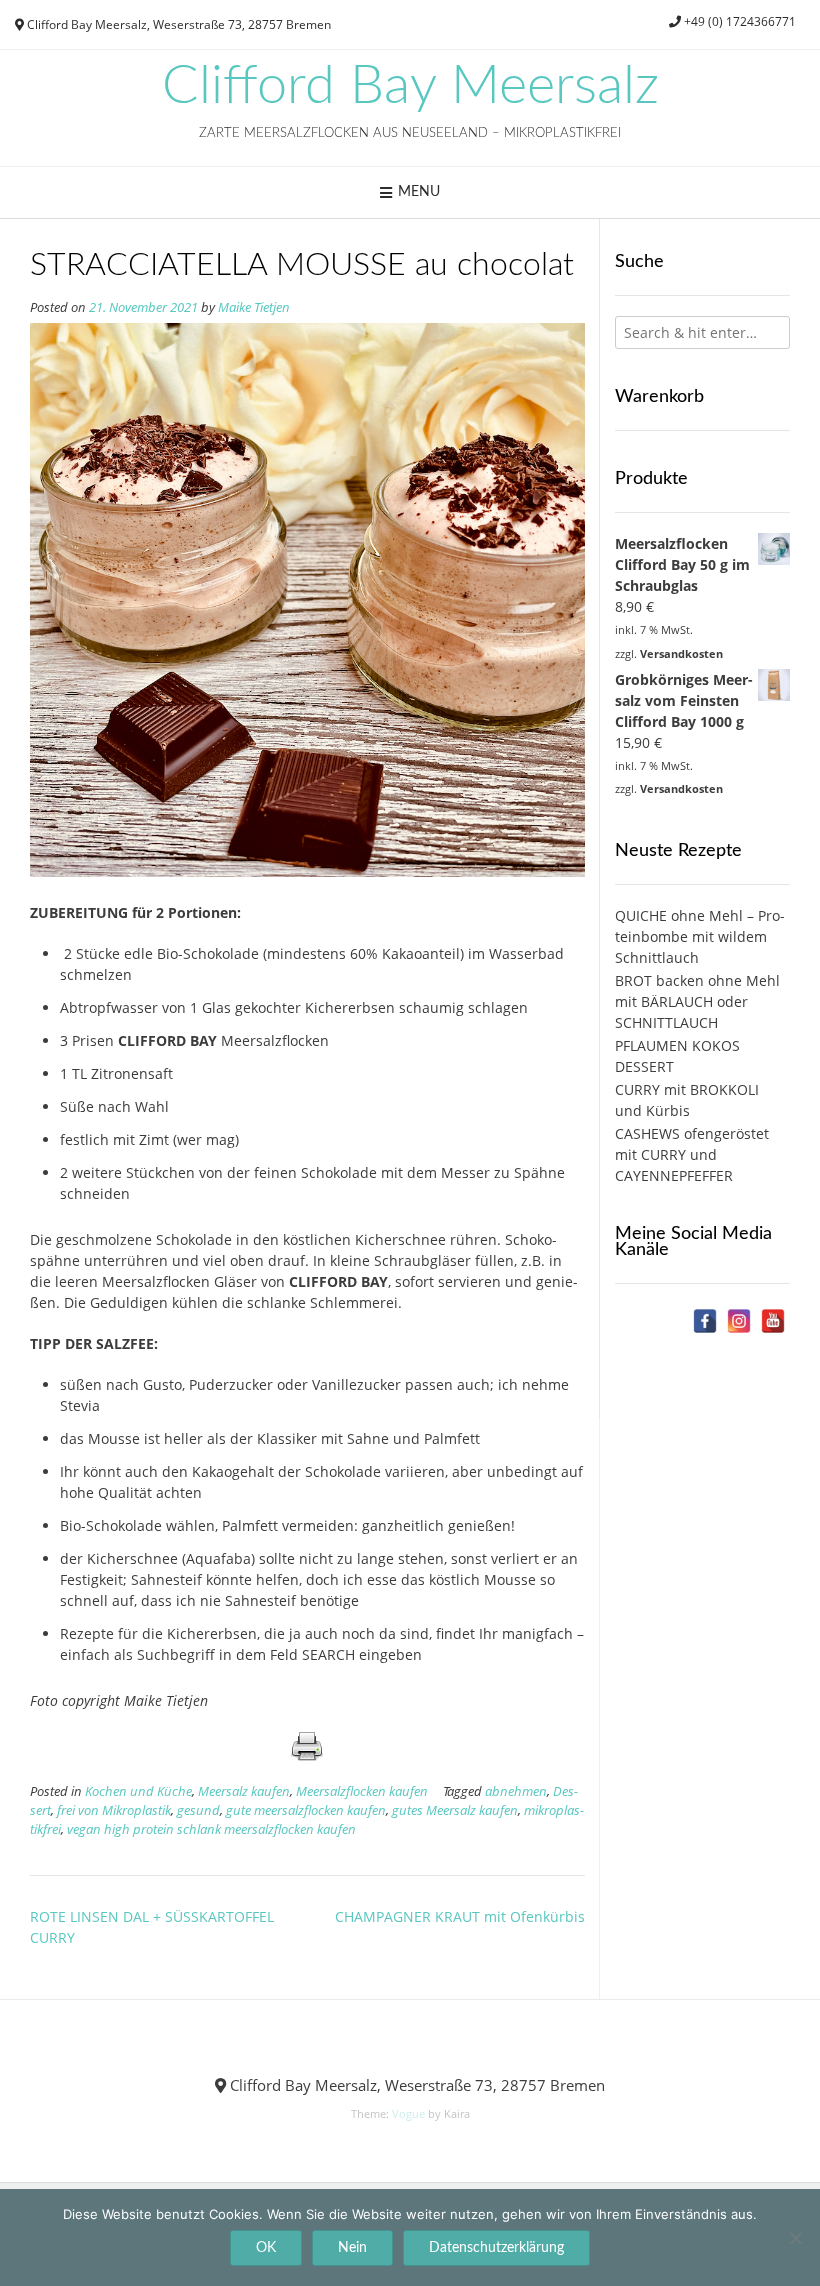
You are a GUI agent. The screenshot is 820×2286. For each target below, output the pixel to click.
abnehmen (516, 1791)
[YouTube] (773, 1321)
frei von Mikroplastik (114, 1810)
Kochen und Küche (138, 1791)
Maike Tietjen (254, 307)
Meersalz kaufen (244, 1791)
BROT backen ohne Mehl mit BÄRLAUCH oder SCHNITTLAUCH (697, 1001)
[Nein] (795, 2238)
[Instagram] (739, 1321)
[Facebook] (705, 1321)
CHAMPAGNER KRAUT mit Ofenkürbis (460, 1916)
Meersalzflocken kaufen (362, 1791)
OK (266, 2248)
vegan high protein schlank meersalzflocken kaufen (211, 1829)
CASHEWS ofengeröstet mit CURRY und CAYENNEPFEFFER (692, 1154)
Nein (352, 2248)
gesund (198, 1810)
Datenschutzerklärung (496, 2248)
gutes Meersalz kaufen (455, 1810)
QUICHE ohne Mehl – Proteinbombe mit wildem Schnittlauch (700, 936)
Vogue (408, 2113)
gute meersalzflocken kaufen (306, 1810)
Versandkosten (681, 653)
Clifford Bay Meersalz (410, 87)
